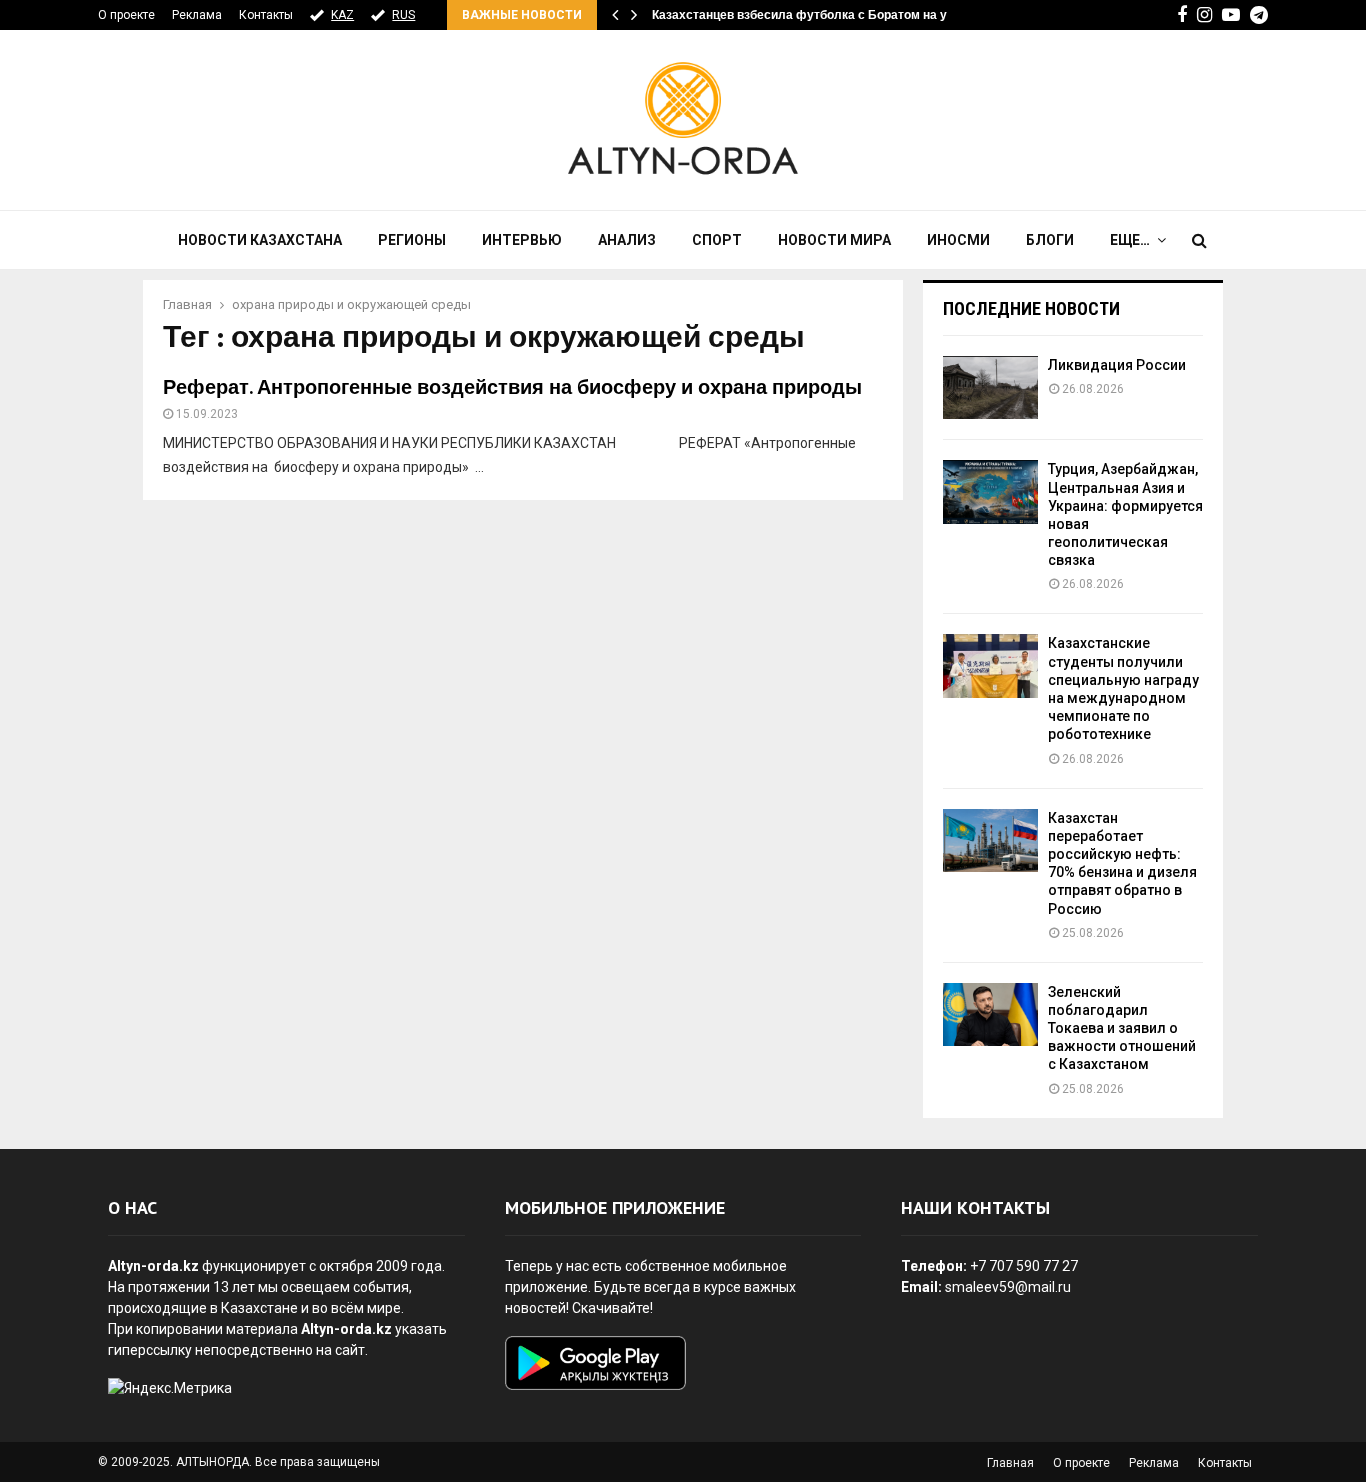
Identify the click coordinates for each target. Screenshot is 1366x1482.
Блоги (1050, 240)
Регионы (412, 240)
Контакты (266, 15)
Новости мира (834, 240)
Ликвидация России (1117, 365)
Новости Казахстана (260, 240)
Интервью (522, 240)
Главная (1010, 1463)
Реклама (197, 15)
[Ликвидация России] (990, 387)
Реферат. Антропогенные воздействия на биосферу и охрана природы (512, 388)
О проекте (126, 15)
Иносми (958, 240)
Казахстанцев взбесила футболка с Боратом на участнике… (831, 15)
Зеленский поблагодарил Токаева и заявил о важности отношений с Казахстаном (1122, 1028)
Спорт (717, 240)
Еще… (1130, 240)
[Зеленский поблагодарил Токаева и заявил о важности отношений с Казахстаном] (990, 1014)
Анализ (627, 240)
